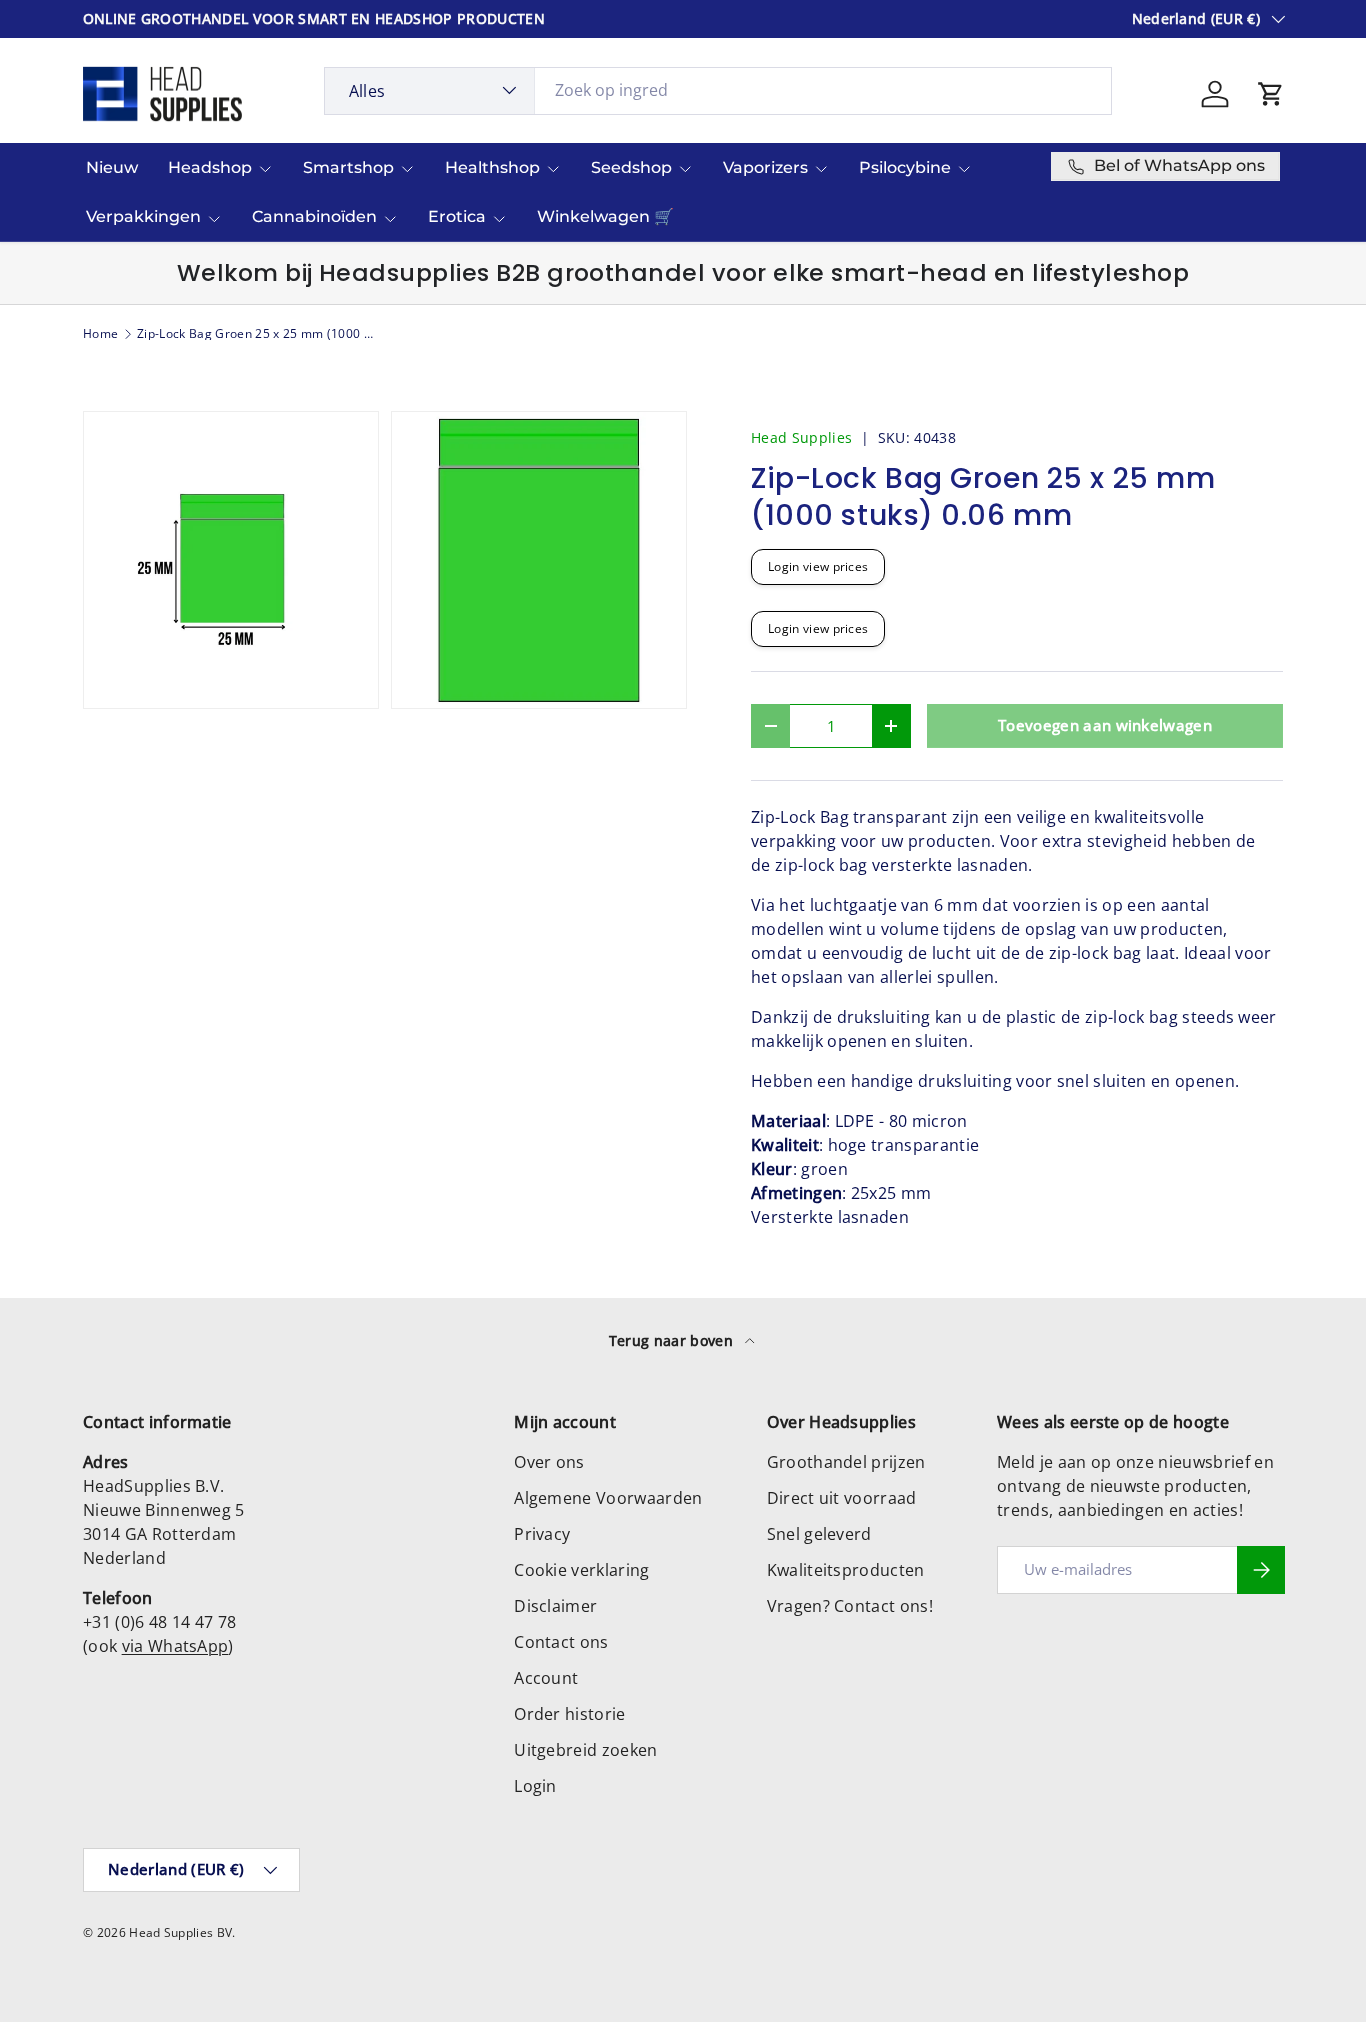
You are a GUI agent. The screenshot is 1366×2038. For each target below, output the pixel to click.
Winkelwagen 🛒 (605, 216)
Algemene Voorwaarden (608, 1498)
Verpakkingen (143, 216)
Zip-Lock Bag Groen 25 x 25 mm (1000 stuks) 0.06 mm (257, 334)
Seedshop (631, 167)
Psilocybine (905, 167)
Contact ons (561, 1642)
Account (546, 1678)
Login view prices (818, 566)
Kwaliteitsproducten (846, 1570)
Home (100, 334)
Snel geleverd (819, 1534)
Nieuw (112, 167)
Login (535, 1786)
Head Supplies (801, 437)
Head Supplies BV (180, 1932)
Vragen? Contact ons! (850, 1606)
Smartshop (348, 167)
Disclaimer (555, 1606)
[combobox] (718, 90)
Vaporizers (765, 167)
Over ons (549, 1462)
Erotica (457, 216)
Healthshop (492, 167)
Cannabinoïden (314, 216)
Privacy (542, 1534)
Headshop (210, 167)
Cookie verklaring (581, 1570)
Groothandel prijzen (846, 1462)
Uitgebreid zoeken (585, 1750)
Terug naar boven (673, 1340)
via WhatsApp (175, 1646)
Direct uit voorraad (842, 1498)
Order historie (569, 1714)
